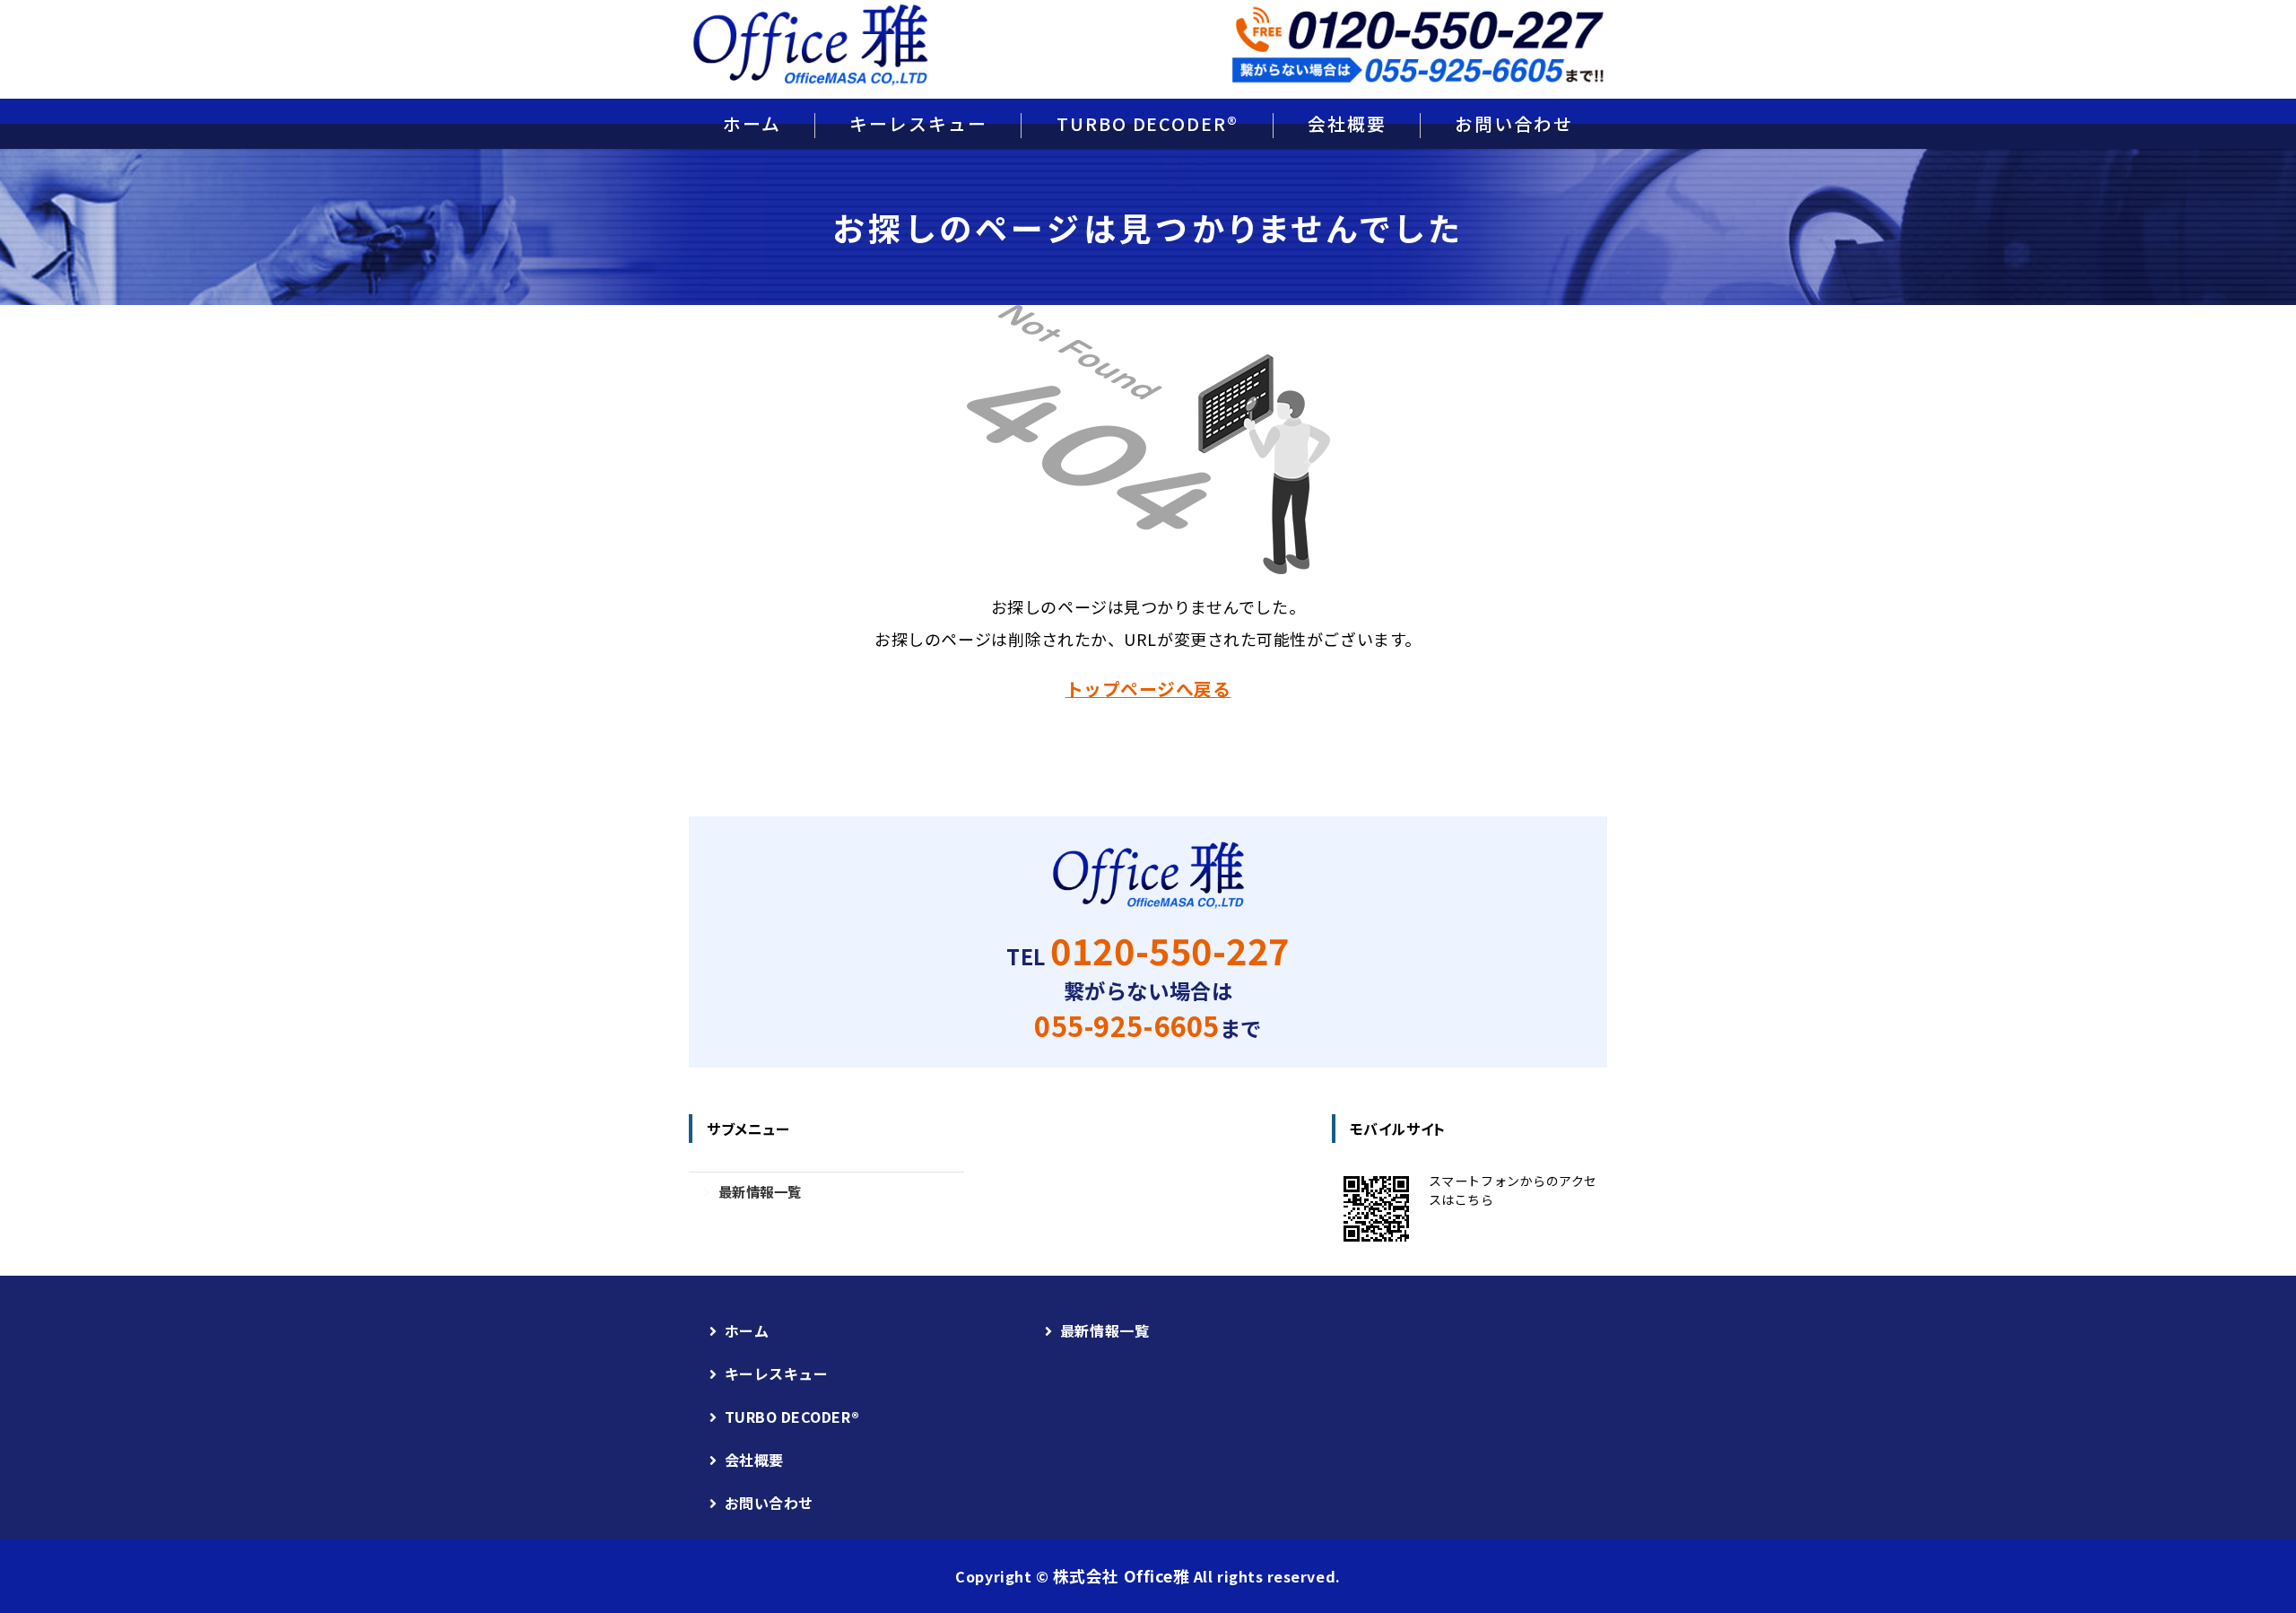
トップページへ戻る (1148, 689)
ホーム (752, 123)
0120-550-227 (1170, 950)
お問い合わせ (1514, 123)
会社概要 (1347, 123)
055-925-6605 (1126, 1025)
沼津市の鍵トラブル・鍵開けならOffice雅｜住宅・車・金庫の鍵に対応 (810, 45)
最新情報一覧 (760, 1191)
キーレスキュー (918, 123)
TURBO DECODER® (1148, 123)
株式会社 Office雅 (1121, 1576)
